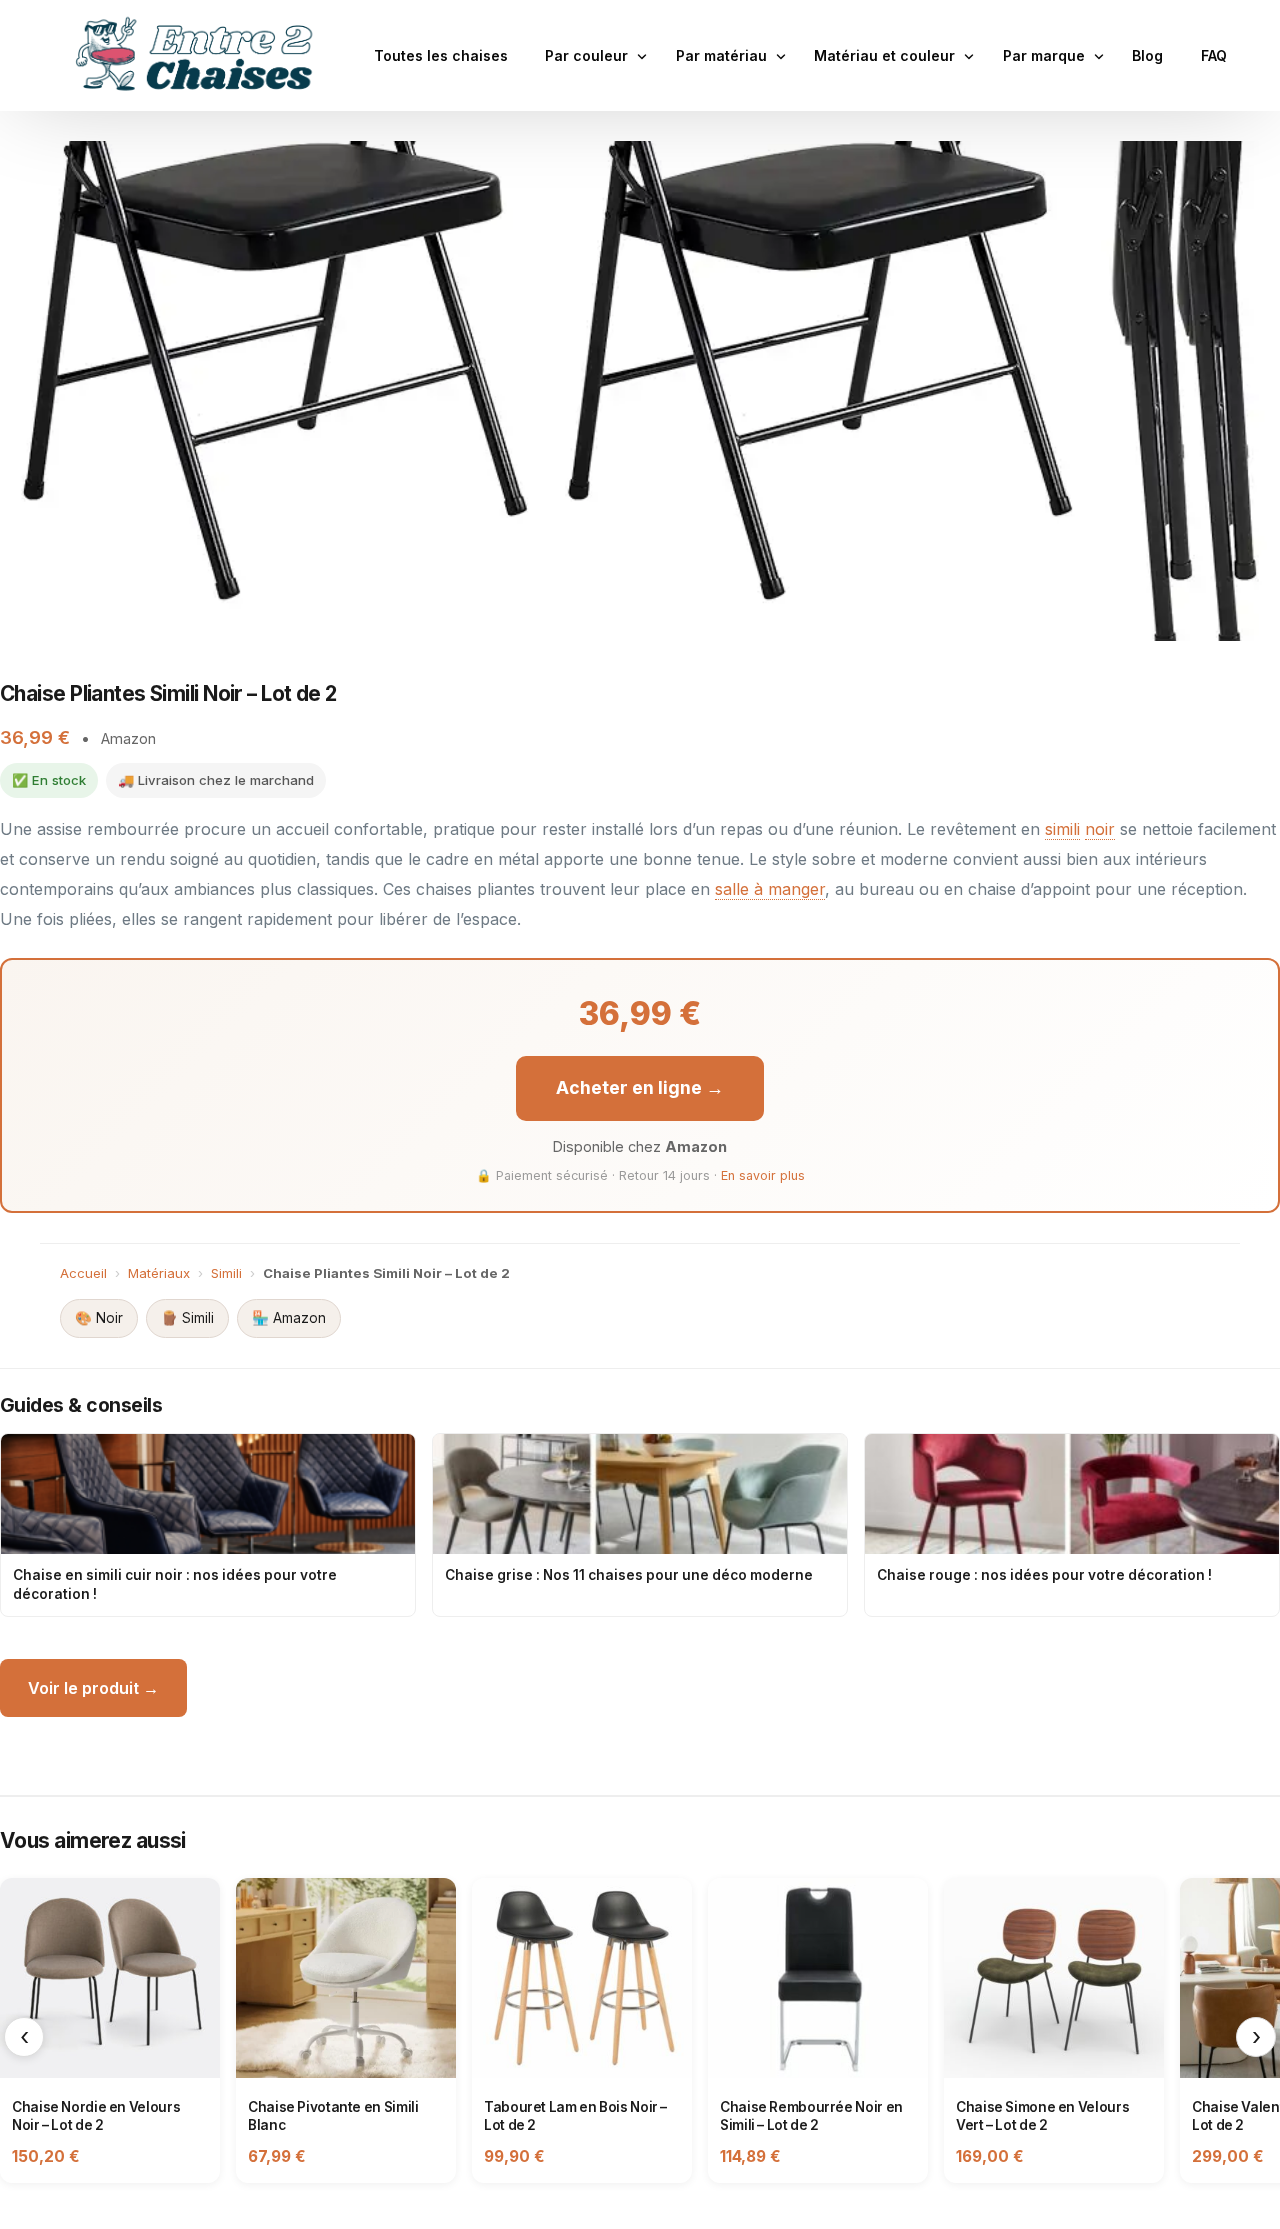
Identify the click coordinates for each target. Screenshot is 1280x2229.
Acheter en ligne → (640, 1087)
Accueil (83, 1273)
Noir (99, 1318)
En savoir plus (763, 1175)
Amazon (289, 1318)
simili (1062, 829)
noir (1100, 829)
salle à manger (770, 889)
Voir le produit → (93, 1688)
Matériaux (159, 1273)
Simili (226, 1273)
